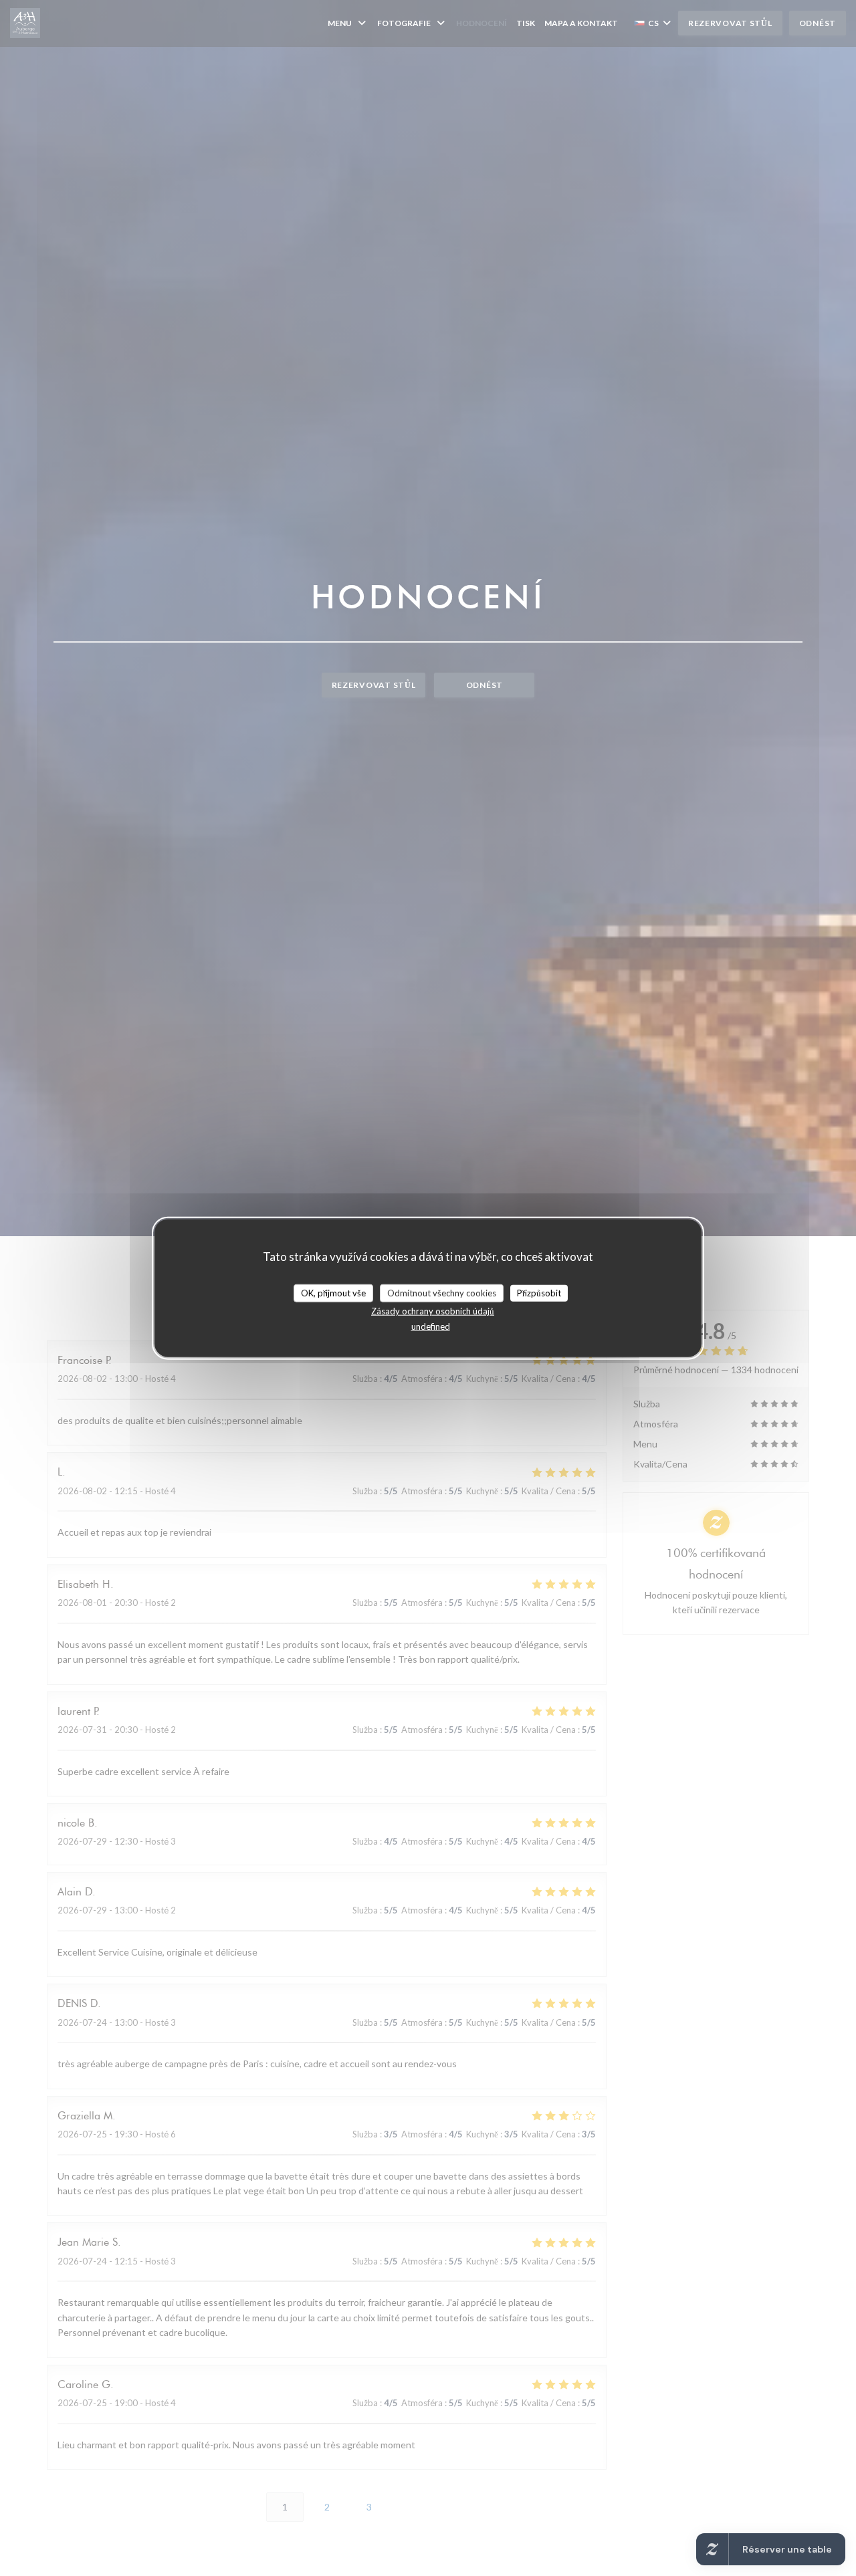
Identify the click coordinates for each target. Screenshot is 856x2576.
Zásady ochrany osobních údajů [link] (433, 1311)
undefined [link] (431, 1326)
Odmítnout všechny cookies (442, 1292)
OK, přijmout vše (333, 1292)
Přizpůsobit (539, 1292)
